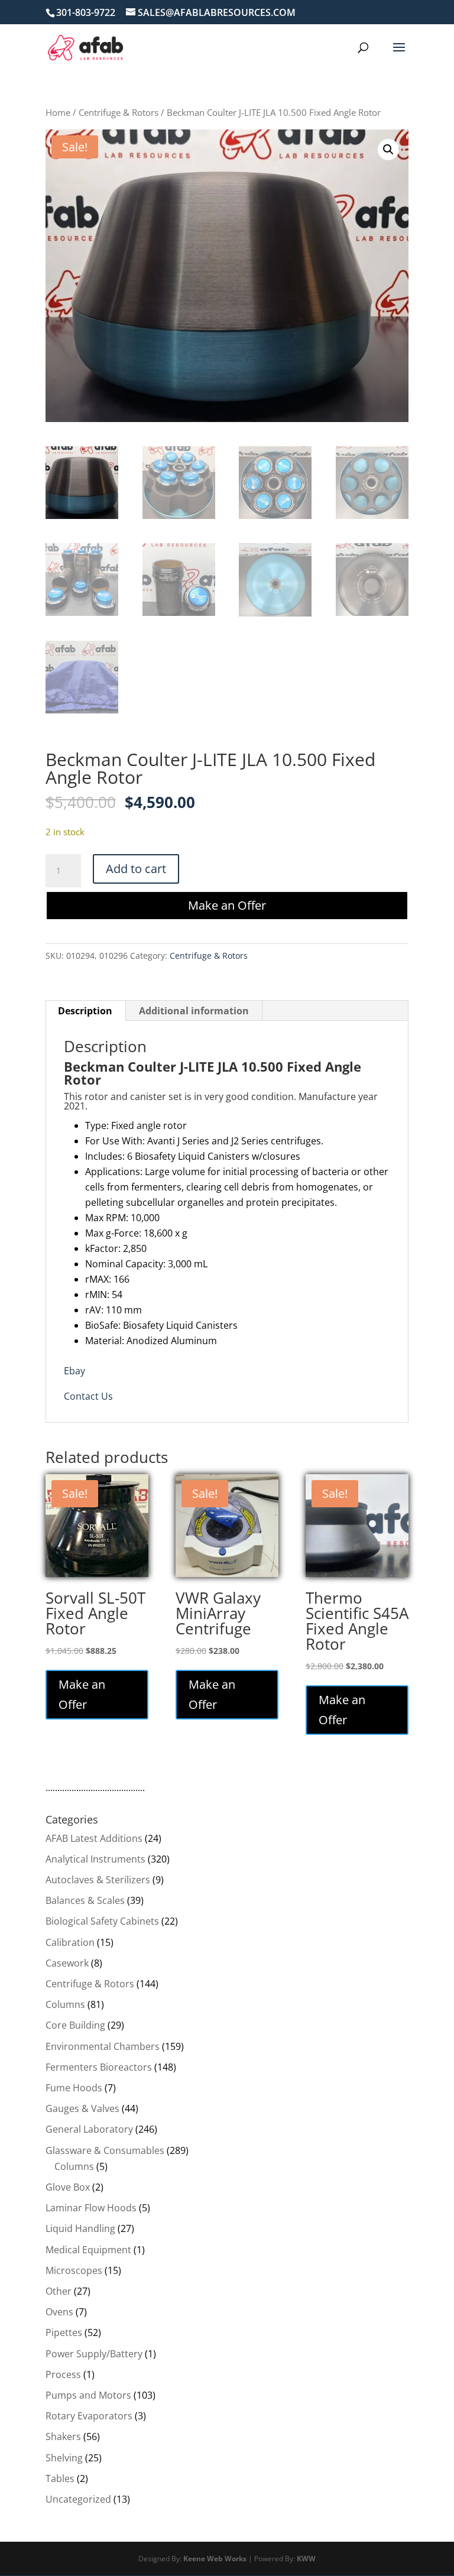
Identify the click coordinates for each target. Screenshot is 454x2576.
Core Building (75, 2025)
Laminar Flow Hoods (91, 2208)
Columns (65, 2004)
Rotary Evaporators (89, 2416)
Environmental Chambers (103, 2046)
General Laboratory (89, 2129)
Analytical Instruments (95, 1859)
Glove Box (68, 2187)
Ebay (74, 1371)
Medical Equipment (88, 2250)
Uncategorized (78, 2499)
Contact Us (88, 1396)
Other (59, 2291)
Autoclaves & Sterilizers (98, 1880)
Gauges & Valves (82, 2108)
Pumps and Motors (88, 2395)
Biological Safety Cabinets (102, 1921)
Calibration (70, 1942)
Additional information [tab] (194, 1011)
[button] (388, 150)
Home (58, 112)
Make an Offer (227, 905)
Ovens (59, 2312)
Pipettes (64, 2332)
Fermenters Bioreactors (99, 2067)
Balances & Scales (85, 1900)
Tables (60, 2478)
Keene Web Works (215, 2559)
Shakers (63, 2437)
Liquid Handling (80, 2228)
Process (63, 2374)
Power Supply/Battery (94, 2354)
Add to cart (136, 869)
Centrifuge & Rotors (119, 112)
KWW (306, 2559)
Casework (67, 1963)
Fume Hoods (74, 2088)
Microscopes (74, 2270)
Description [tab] (85, 1011)
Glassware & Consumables (105, 2150)
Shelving (64, 2458)
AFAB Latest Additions (94, 1838)
